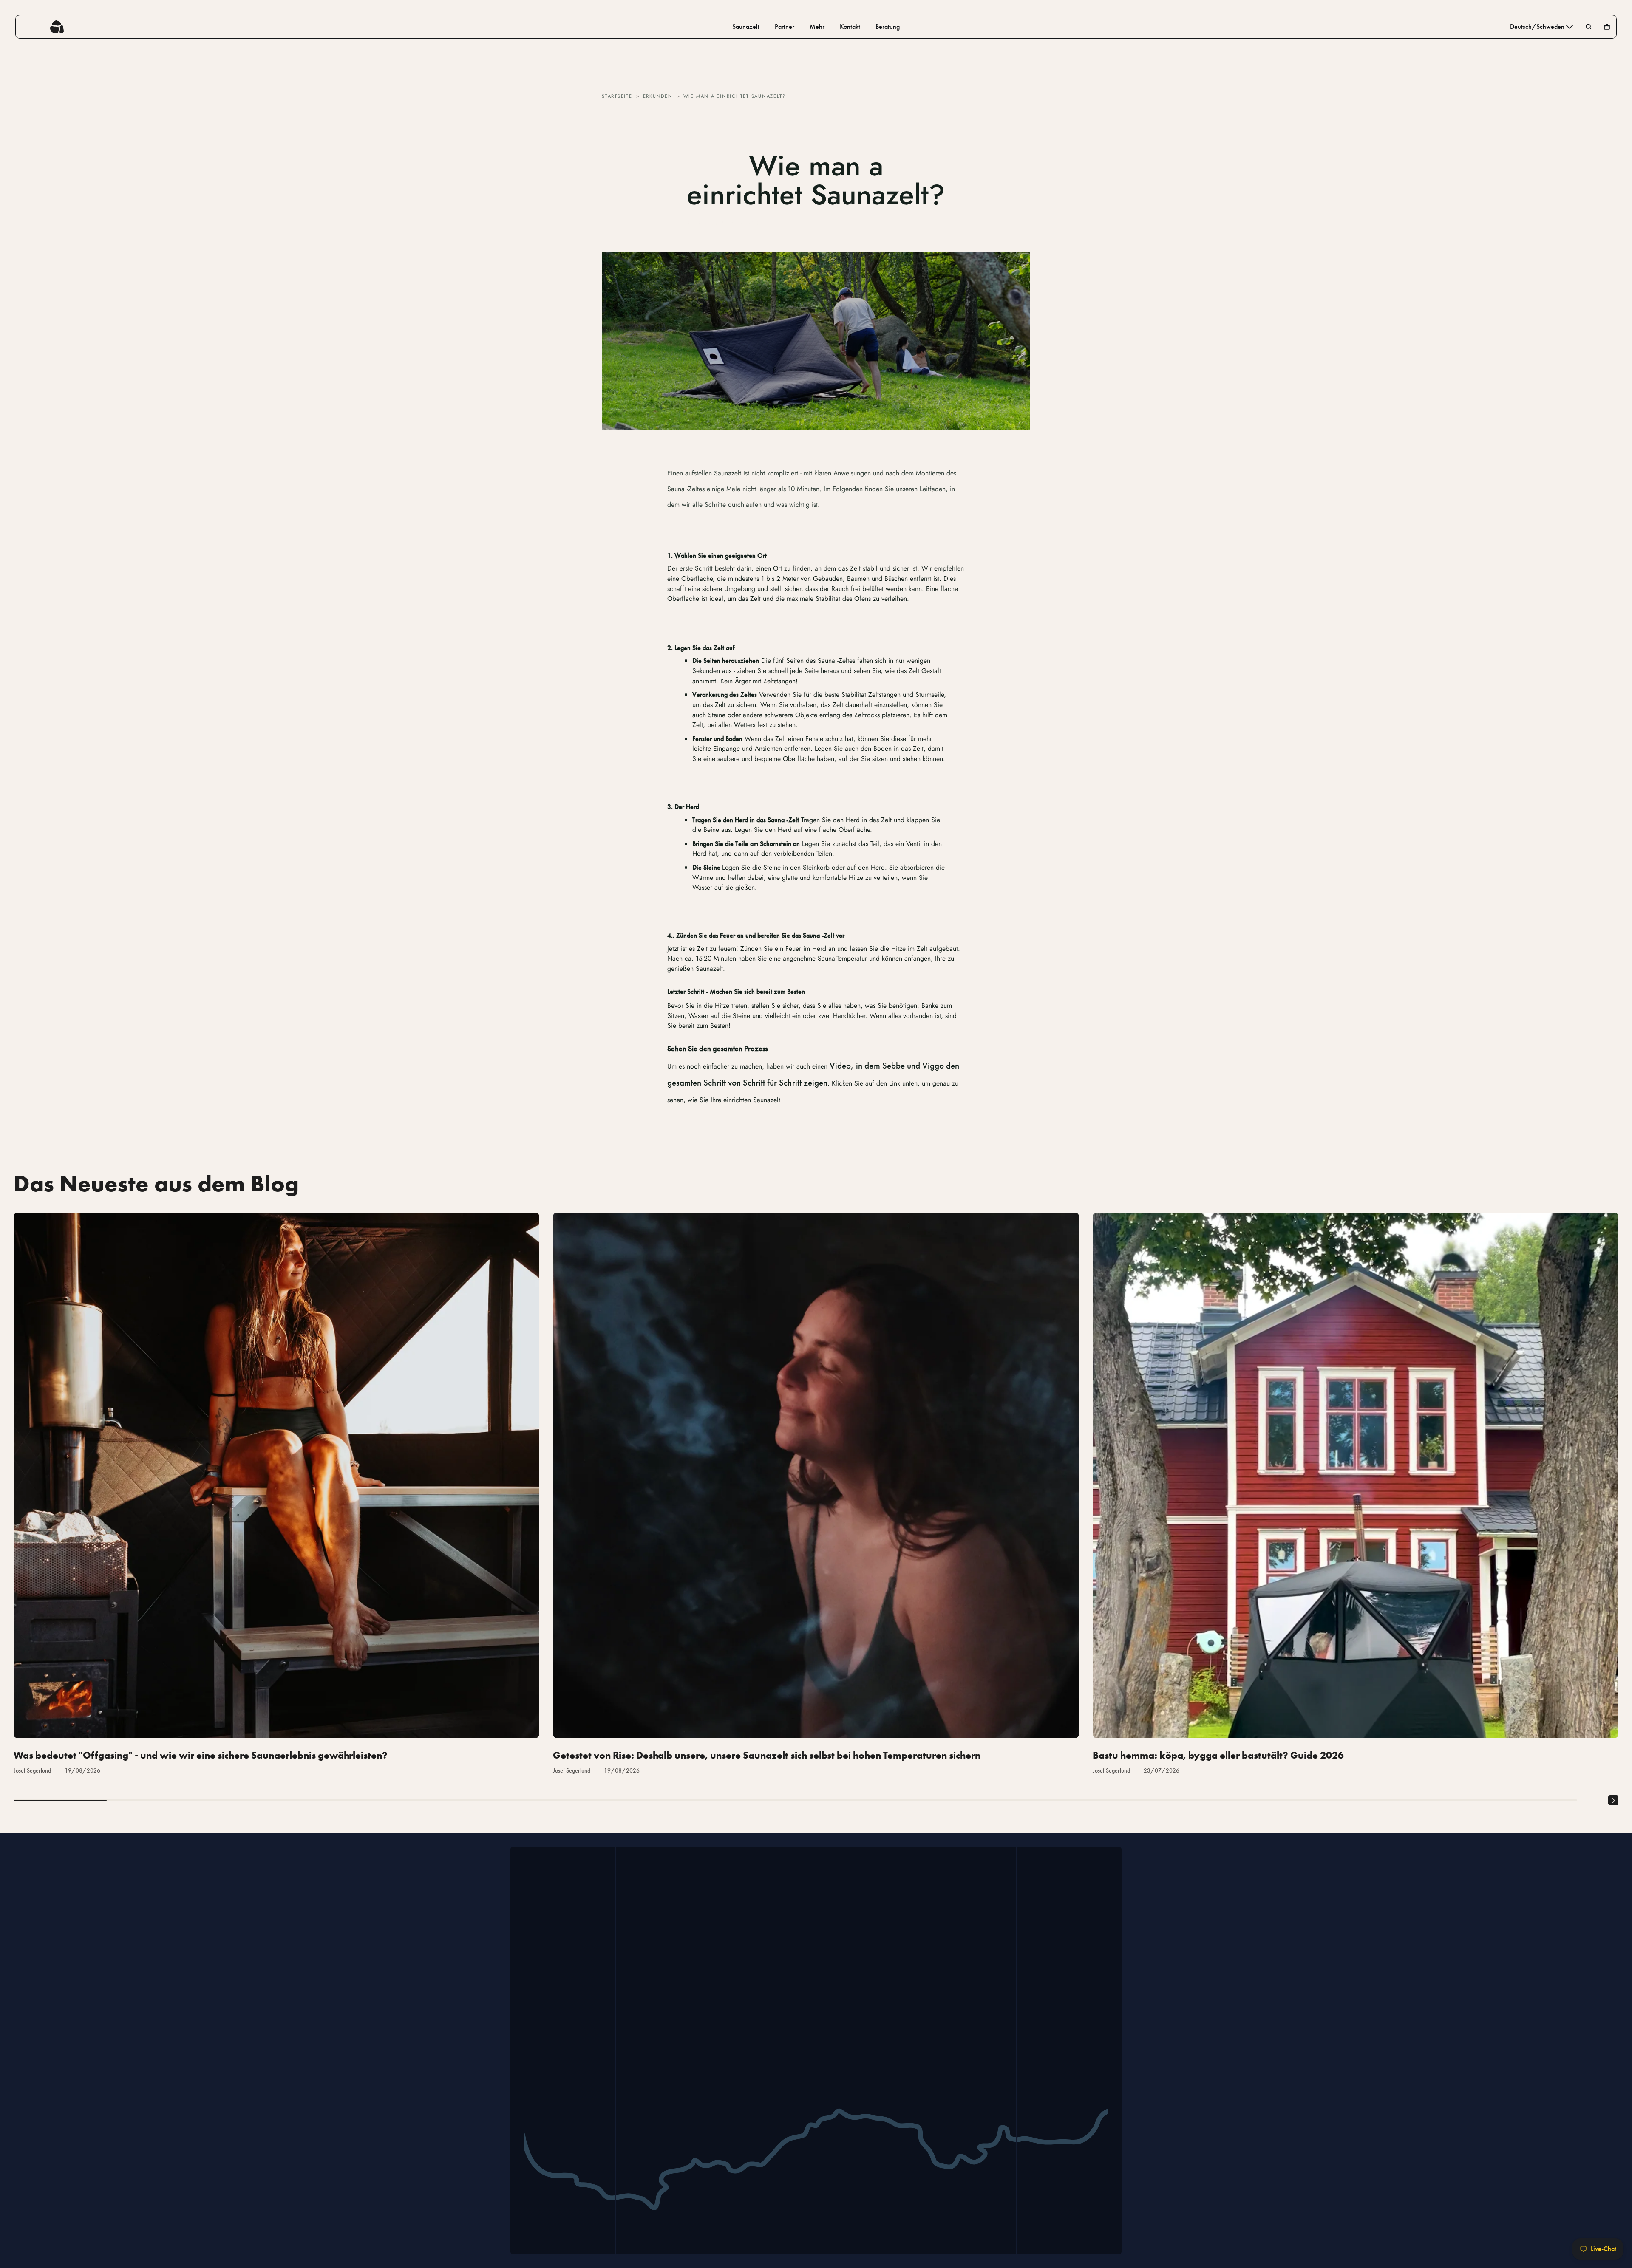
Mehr (817, 27)
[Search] (1589, 27)
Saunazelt (746, 27)
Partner (785, 27)
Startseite (617, 96)
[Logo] (57, 27)
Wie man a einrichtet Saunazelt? (735, 96)
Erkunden (658, 96)
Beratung (888, 27)
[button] (1613, 1801)
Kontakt (850, 27)
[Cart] (1607, 27)
